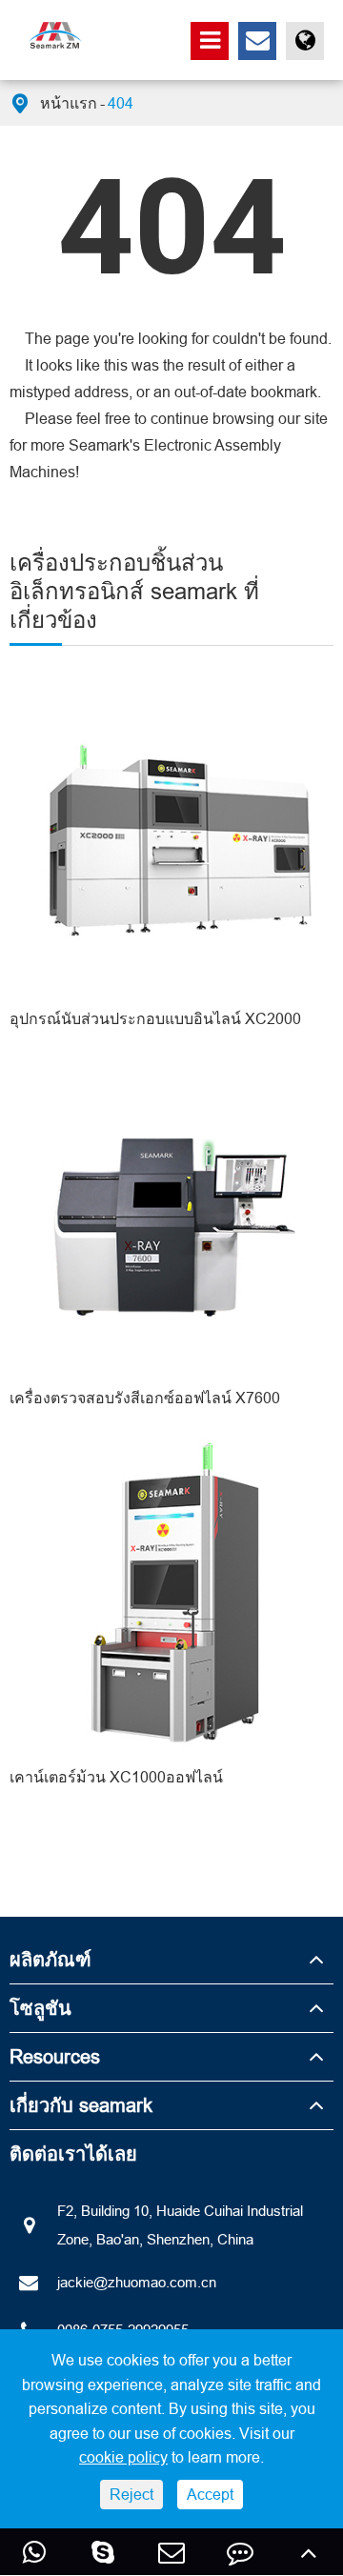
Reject (131, 2494)
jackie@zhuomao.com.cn (137, 2282)
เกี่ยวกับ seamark (81, 2105)
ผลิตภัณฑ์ (50, 1959)
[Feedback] (240, 2552)
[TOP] (309, 2552)
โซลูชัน (40, 2008)
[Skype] (103, 2552)
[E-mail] (171, 2552)
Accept (210, 2494)
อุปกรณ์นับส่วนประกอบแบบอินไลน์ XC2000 (155, 1018)
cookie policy (123, 2457)
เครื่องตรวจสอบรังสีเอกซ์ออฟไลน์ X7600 (145, 1398)
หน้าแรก (69, 103)
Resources (55, 2056)
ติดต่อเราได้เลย (73, 2153)
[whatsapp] (34, 2552)
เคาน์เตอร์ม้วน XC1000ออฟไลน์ (116, 1777)
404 (121, 103)
